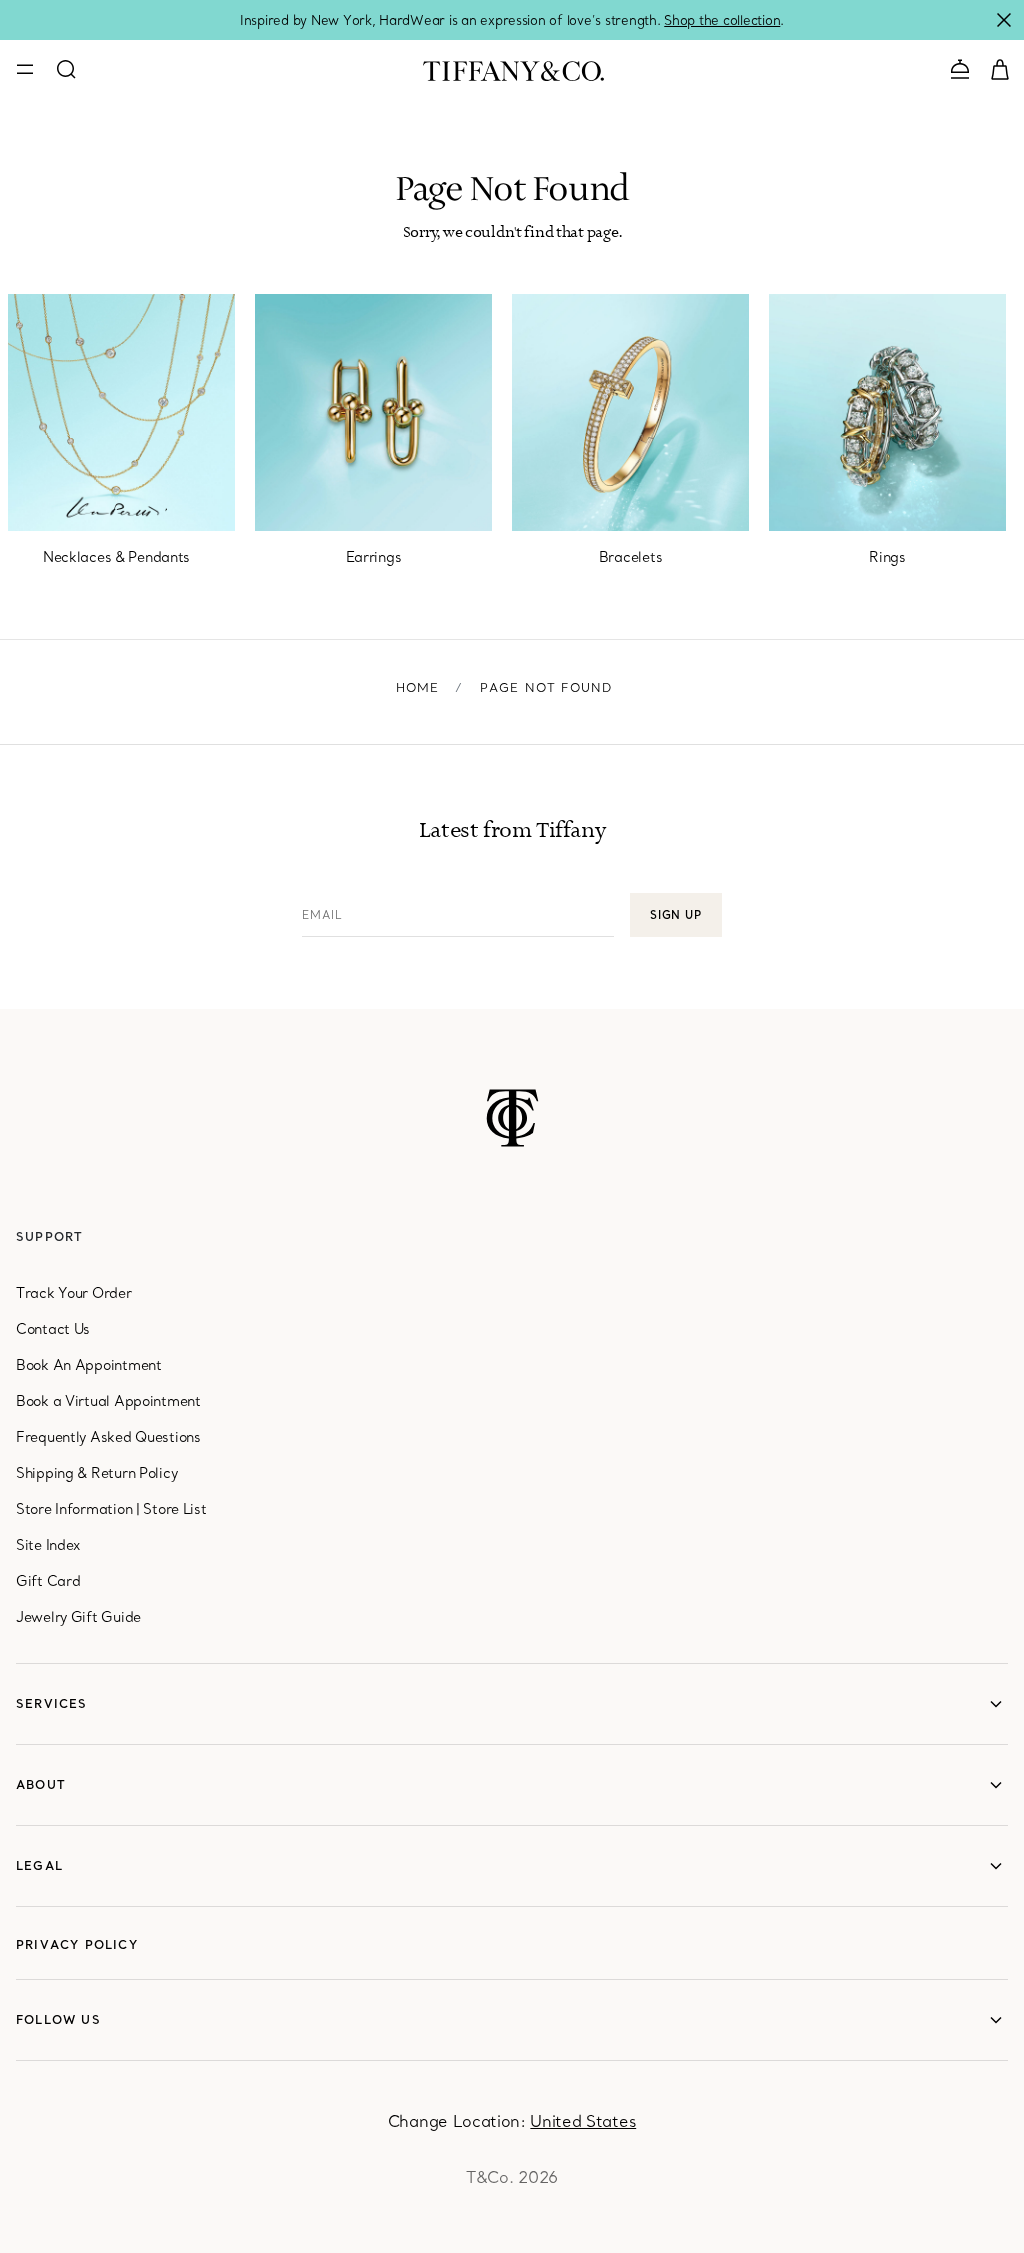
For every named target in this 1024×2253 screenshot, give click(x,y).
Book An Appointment (89, 1365)
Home (418, 687)
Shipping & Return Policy (96, 1473)
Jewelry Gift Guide (78, 1617)
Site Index (48, 1545)
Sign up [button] (676, 915)
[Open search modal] (66, 69)
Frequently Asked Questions (108, 1437)
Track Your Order (74, 1293)
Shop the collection (722, 20)
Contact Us (53, 1329)
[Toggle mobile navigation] (25, 69)
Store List (174, 1509)
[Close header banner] (1004, 20)
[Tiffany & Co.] (513, 69)
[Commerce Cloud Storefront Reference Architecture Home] (512, 1118)
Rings (887, 557)
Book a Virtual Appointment (108, 1401)
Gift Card (48, 1581)
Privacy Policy (77, 1944)
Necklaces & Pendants (116, 557)
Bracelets (630, 557)
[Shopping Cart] (1000, 68)
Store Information (74, 1509)
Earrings (374, 557)
